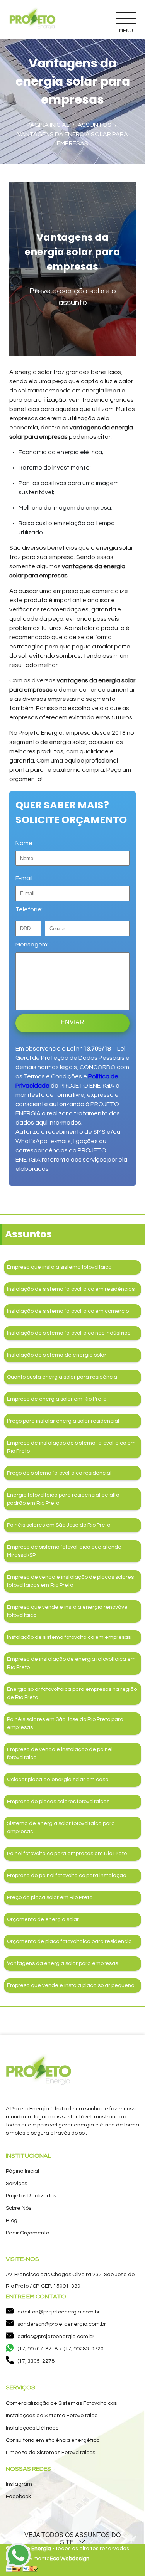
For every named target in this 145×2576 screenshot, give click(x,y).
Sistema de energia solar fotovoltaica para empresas (61, 1828)
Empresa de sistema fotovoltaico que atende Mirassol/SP (64, 1551)
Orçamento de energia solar (43, 1919)
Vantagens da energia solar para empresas (62, 1963)
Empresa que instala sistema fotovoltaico (59, 1267)
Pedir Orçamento (27, 2233)
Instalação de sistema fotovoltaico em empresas (69, 1637)
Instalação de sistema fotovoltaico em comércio (68, 1311)
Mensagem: (32, 945)
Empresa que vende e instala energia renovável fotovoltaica (68, 1611)
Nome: (25, 843)
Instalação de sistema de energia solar (57, 1355)
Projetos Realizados (31, 2196)
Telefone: (29, 909)
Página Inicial (22, 2171)
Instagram (19, 2484)
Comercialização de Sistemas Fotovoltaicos (61, 2403)
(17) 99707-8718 (38, 2349)
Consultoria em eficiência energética (53, 2440)
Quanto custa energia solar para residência (62, 1377)
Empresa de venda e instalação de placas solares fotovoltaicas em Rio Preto (70, 1581)
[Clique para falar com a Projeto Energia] (18, 2557)
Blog (12, 2221)
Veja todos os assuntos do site (72, 2539)
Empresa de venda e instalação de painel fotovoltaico (60, 1754)
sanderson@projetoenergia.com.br (62, 2324)
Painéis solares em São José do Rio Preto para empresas (65, 1723)
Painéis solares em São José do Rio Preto (59, 1525)
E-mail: (25, 878)
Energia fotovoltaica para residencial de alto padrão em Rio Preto (63, 1499)
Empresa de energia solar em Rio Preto (57, 1399)
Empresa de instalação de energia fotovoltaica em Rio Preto (71, 1663)
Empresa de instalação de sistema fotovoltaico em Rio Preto (71, 1447)
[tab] (72, 2539)
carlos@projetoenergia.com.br (56, 2337)
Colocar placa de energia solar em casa (58, 1780)
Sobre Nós (19, 2208)
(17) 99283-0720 (84, 2349)
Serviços (16, 2184)
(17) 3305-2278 (36, 2361)
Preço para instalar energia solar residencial (63, 1421)
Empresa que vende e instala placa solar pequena (71, 1985)
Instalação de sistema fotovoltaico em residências (71, 1289)
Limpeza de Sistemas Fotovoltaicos (50, 2453)
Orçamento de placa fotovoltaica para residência (69, 1941)
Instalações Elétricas (32, 2428)
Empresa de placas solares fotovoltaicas (58, 1802)
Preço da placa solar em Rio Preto (50, 1897)
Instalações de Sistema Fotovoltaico (52, 2416)
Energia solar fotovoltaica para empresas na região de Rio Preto (72, 1693)
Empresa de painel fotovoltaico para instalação (67, 1876)
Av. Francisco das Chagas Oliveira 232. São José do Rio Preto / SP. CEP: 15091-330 (70, 2280)
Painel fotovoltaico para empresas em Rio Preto (67, 1854)
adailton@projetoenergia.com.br (59, 2312)
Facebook (18, 2497)
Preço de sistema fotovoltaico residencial (59, 1473)
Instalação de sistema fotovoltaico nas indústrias (69, 1333)
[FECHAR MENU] (126, 18)
